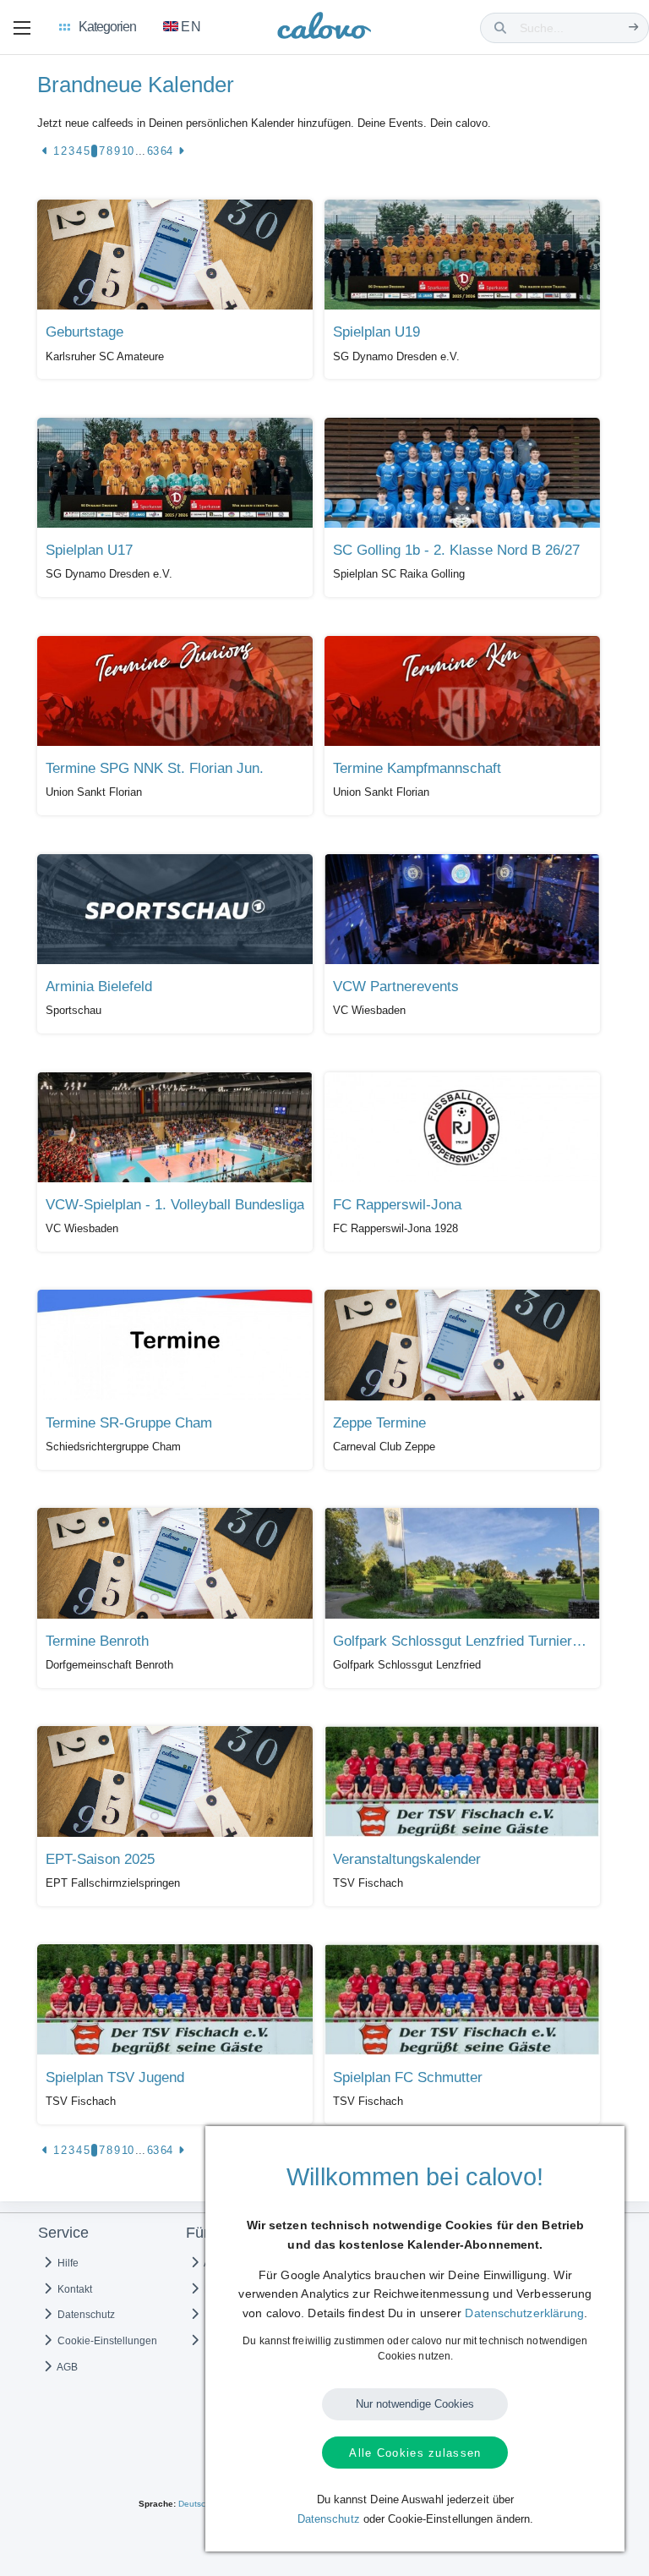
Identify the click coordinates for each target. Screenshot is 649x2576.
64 (166, 151)
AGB (66, 2367)
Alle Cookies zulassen (415, 2453)
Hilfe (67, 2263)
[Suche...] (633, 27)
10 (128, 151)
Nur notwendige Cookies (415, 2404)
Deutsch (194, 2504)
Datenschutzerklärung (524, 2313)
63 (153, 151)
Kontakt (74, 2289)
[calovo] (324, 29)
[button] (22, 28)
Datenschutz (85, 2315)
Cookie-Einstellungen (106, 2341)
